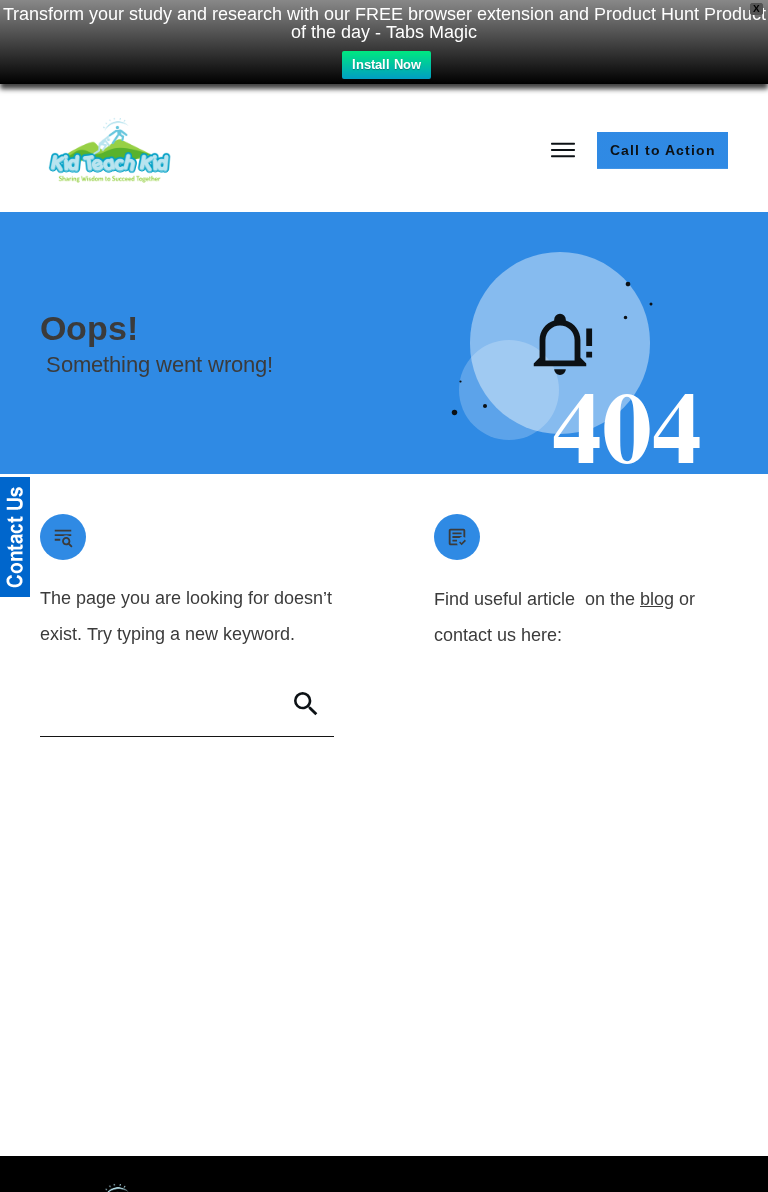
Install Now (386, 64)
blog (657, 599)
